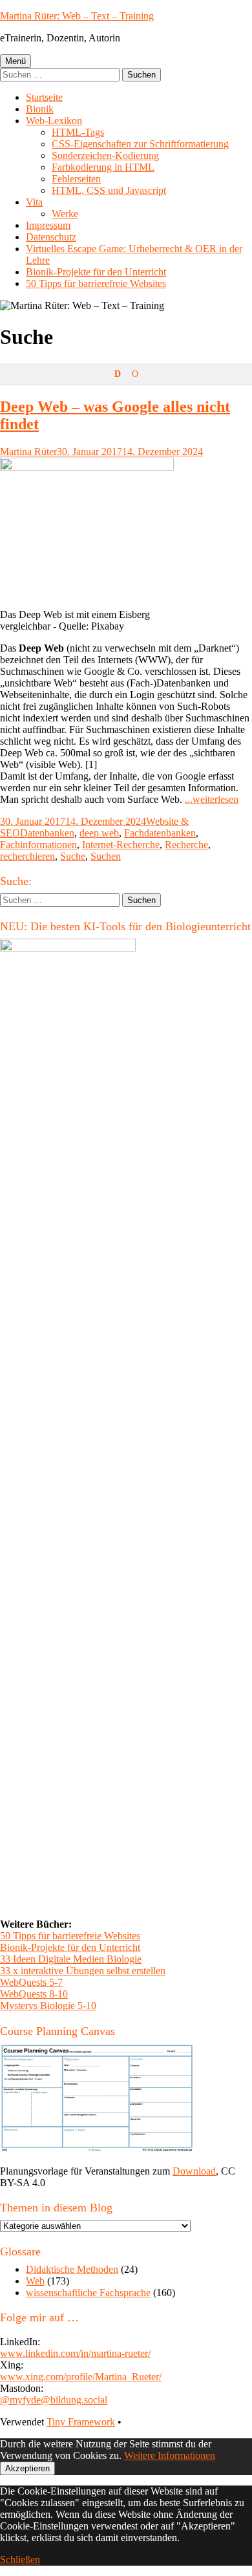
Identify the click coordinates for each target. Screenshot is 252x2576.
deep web (99, 833)
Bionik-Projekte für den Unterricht (96, 272)
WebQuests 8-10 (34, 1994)
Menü (16, 61)
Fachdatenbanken (160, 833)
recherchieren (27, 856)
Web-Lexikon (54, 121)
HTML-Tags (78, 132)
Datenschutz (51, 237)
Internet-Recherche (121, 845)
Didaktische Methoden (72, 2269)
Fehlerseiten (76, 179)
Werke (65, 214)
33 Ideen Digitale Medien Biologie (71, 1959)
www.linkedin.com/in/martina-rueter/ (75, 2353)
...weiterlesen (212, 799)
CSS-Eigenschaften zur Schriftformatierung (140, 144)
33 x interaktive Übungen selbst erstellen (83, 1971)
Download (194, 2171)
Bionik (40, 109)
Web (35, 2281)
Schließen (20, 2560)
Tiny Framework (81, 2422)
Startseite (44, 97)
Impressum (48, 225)
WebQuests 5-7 (31, 1982)
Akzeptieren (27, 2468)
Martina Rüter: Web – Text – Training (77, 16)
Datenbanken (47, 833)
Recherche (186, 845)
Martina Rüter (28, 452)
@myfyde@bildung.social (54, 2400)
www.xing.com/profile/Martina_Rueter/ (81, 2377)
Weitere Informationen (170, 2455)
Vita (34, 202)
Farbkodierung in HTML (103, 167)
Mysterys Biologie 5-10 (48, 2006)
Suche (73, 856)
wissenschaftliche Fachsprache (88, 2293)
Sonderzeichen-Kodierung (105, 155)
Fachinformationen (38, 845)
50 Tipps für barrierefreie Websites (96, 283)
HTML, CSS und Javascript (109, 190)
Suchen (106, 856)
